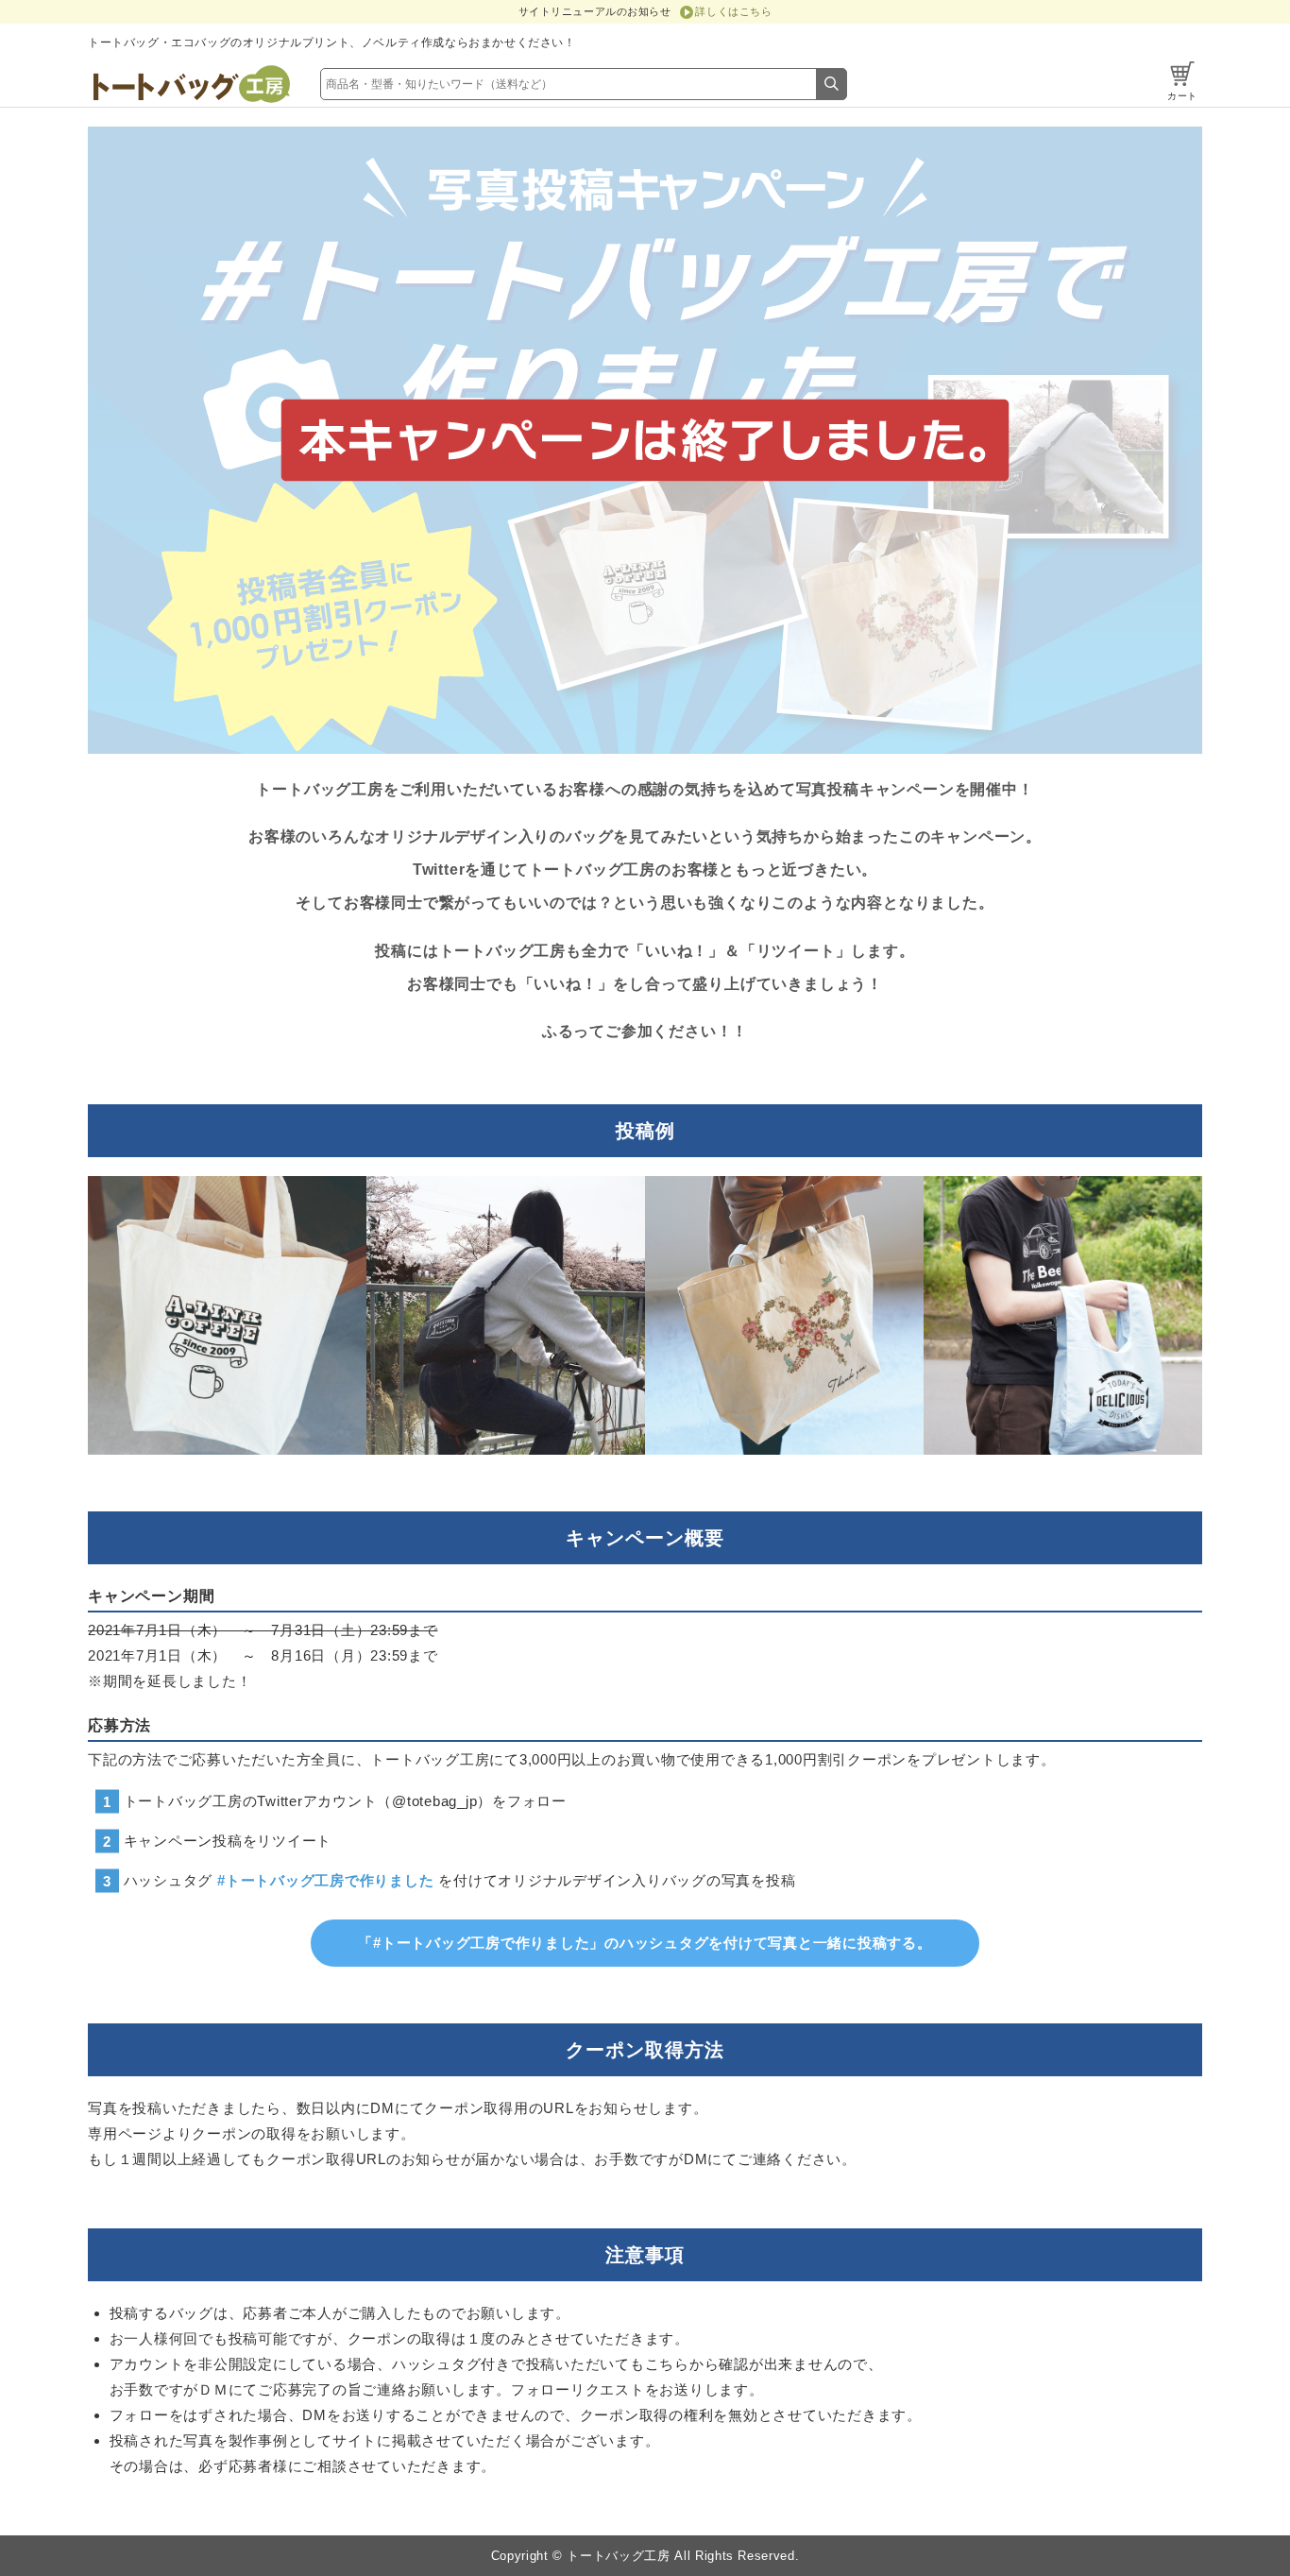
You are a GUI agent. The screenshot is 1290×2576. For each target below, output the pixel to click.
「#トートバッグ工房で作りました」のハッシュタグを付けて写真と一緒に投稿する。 (645, 1943)
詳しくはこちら (733, 11)
